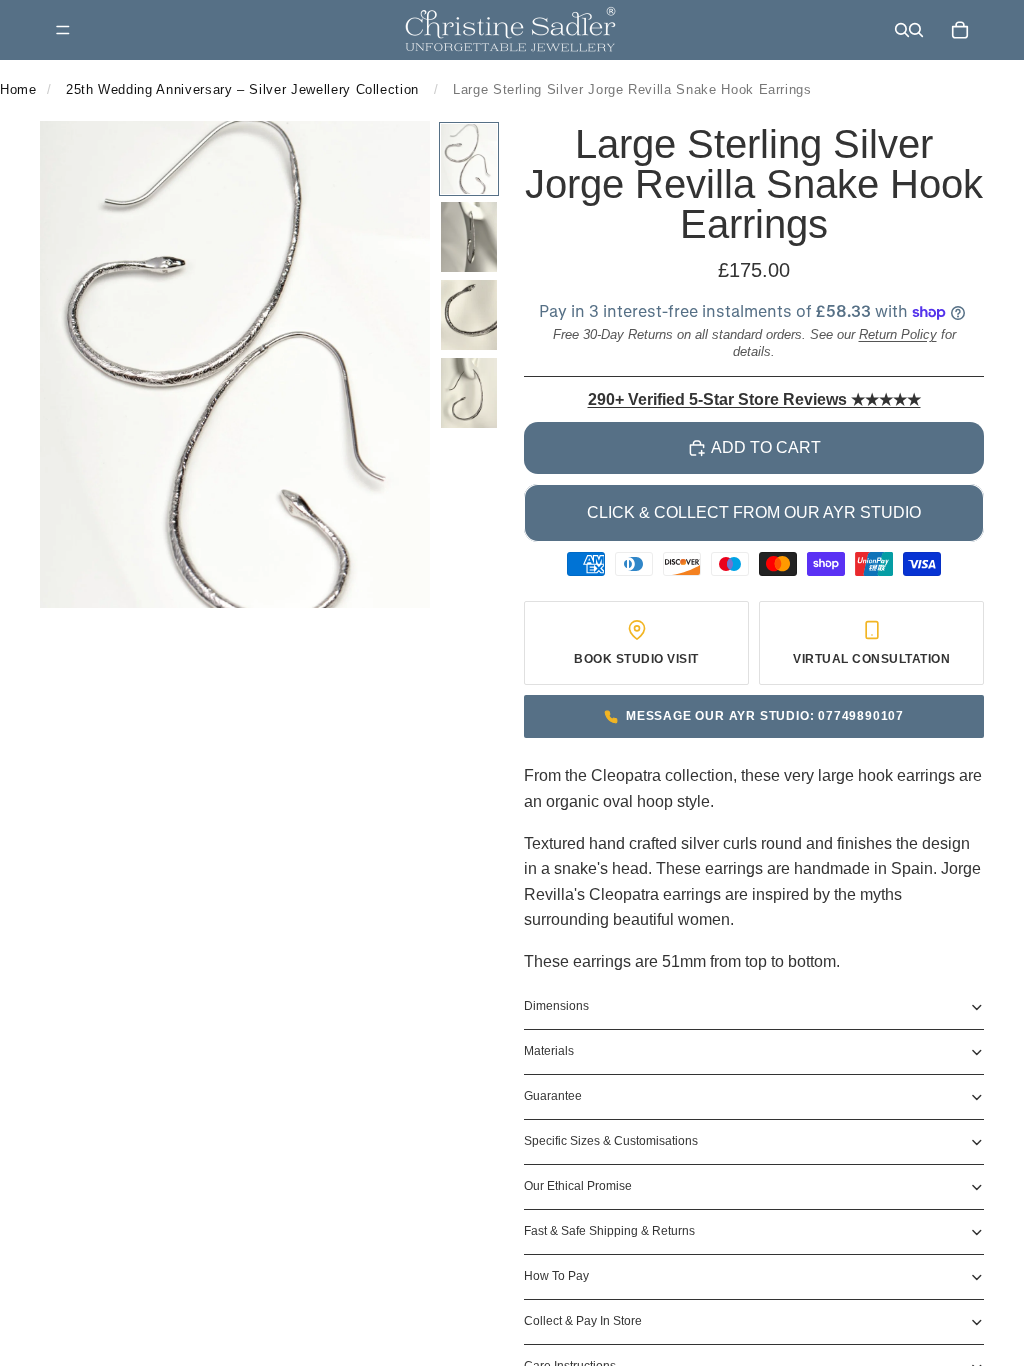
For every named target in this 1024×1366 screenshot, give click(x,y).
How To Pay (556, 1276)
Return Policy (898, 334)
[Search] (902, 30)
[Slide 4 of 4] (469, 393)
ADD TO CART (766, 447)
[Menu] (63, 30)
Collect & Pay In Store (583, 1321)
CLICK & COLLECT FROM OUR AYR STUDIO (754, 512)
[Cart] (960, 30)
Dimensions (556, 1006)
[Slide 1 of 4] (469, 159)
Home (18, 89)
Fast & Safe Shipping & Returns (609, 1231)
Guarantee (553, 1096)
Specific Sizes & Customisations (611, 1141)
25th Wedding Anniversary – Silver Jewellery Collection (242, 89)
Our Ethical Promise (578, 1186)
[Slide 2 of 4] (469, 237)
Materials (549, 1051)
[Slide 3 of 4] (469, 315)
